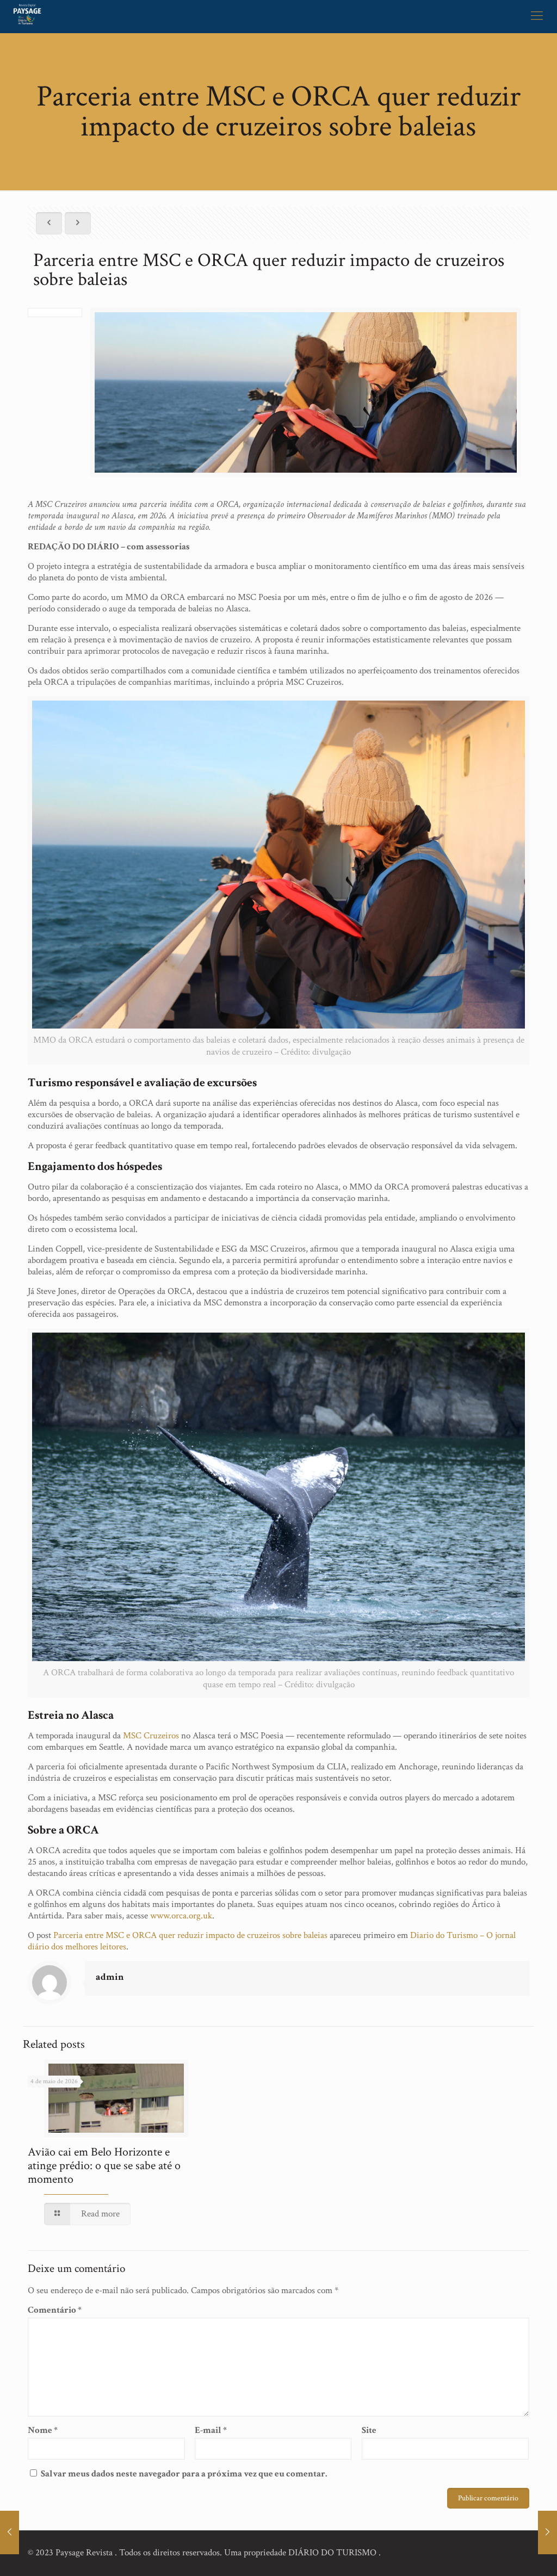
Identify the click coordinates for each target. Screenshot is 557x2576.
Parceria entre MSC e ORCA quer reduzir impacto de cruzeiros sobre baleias (190, 1935)
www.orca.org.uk (181, 1916)
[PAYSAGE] (27, 16)
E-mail (211, 2431)
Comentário (55, 2310)
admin (110, 1977)
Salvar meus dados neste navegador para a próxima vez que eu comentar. (184, 2474)
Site (369, 2431)
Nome (43, 2431)
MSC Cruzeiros (151, 1736)
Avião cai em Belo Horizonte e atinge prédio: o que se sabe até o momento (104, 2166)
